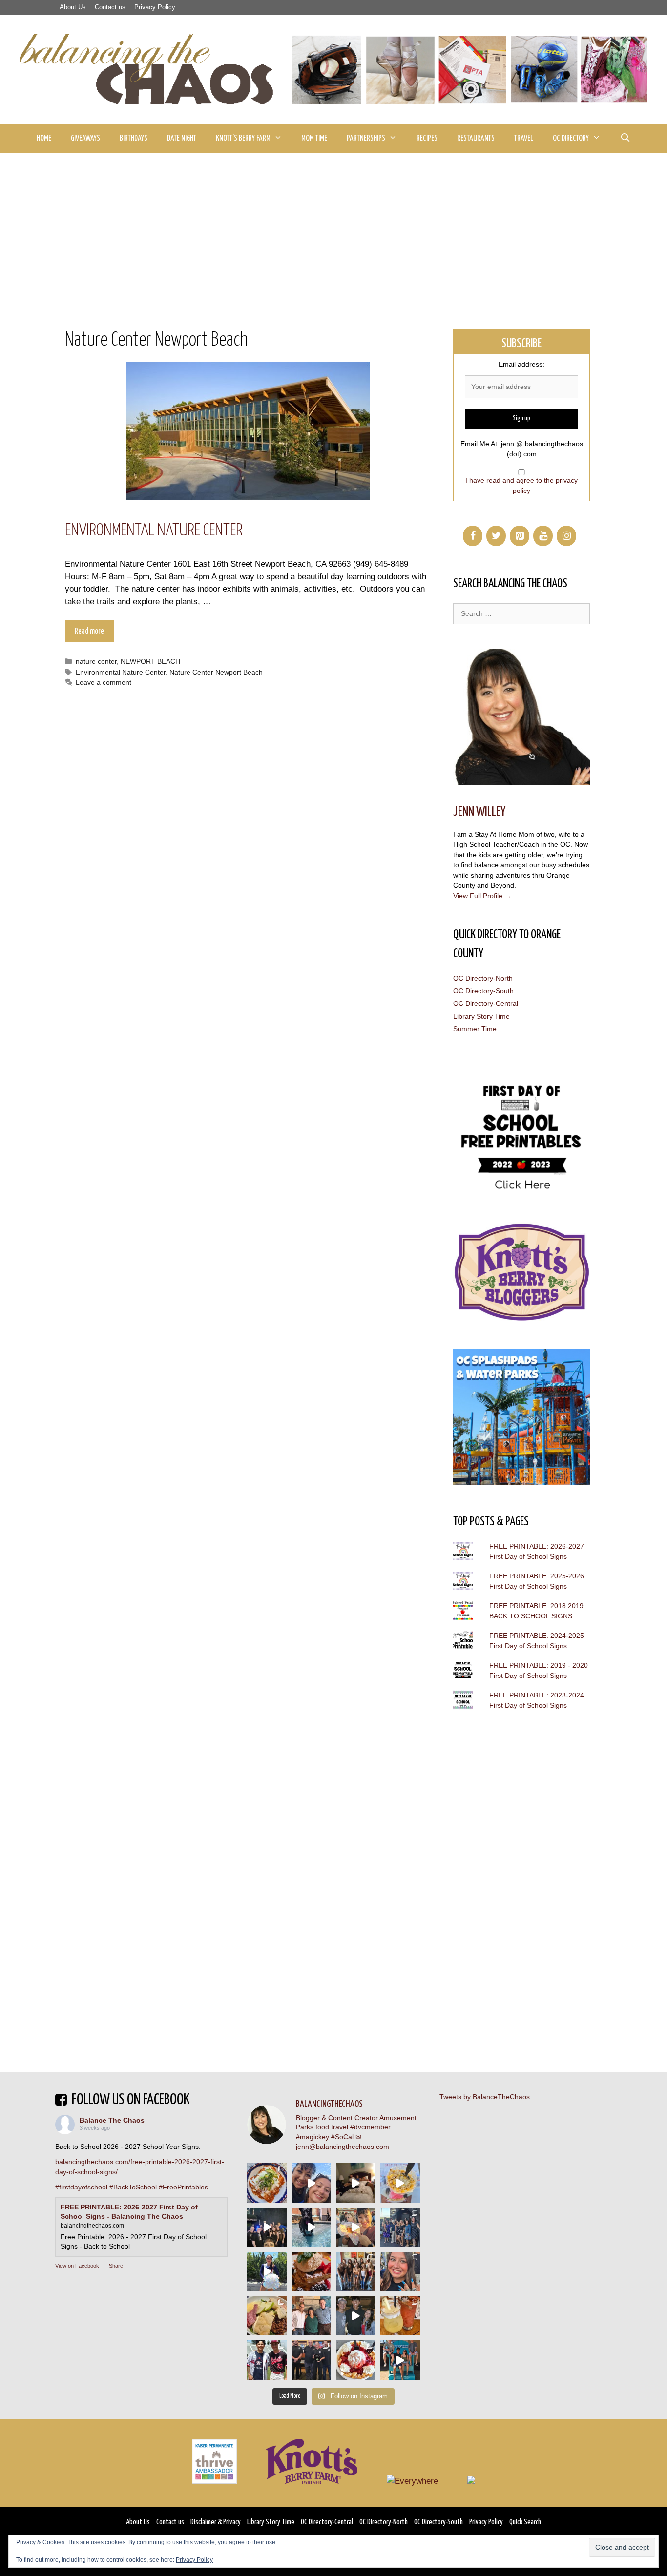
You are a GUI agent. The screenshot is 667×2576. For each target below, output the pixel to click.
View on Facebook (77, 2266)
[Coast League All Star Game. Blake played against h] (267, 2360)
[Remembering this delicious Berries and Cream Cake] (311, 2272)
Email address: (521, 364)
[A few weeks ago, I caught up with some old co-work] (311, 2316)
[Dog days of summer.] (311, 2227)
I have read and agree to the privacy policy (521, 485)
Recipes (427, 138)
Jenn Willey (479, 812)
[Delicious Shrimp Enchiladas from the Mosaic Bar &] (267, 2183)
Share (116, 2266)
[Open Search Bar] (625, 139)
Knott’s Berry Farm (243, 138)
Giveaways (85, 138)
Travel (524, 138)
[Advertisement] (333, 226)
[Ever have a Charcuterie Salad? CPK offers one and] (267, 2316)
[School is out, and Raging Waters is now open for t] (400, 2360)
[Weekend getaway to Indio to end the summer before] (356, 2183)
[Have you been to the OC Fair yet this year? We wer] (356, 2227)
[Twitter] (496, 536)
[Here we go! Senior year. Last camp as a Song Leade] (267, 2272)
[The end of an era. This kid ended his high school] (311, 2360)
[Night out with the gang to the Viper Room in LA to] (267, 2227)
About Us (73, 7)
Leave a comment (104, 682)
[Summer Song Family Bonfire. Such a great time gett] (311, 2183)
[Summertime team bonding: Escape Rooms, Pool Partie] (356, 2272)
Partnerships (366, 138)
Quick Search (525, 2522)
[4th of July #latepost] (356, 2316)
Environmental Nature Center (154, 531)
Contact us (110, 7)
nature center (96, 661)
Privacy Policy (155, 7)
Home (44, 138)
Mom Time (314, 138)
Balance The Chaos (112, 2120)
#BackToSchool (133, 2187)
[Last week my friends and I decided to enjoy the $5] (400, 2183)
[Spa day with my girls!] (400, 2316)
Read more (89, 631)
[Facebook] (473, 536)
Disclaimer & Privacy (216, 2522)
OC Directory (571, 138)
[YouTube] (543, 536)
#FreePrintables (183, 2187)
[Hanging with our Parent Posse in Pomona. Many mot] (400, 2227)
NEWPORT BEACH (150, 661)
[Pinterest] (520, 536)
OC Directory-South (483, 991)
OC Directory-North (483, 978)
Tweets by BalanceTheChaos (485, 2097)
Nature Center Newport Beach (216, 672)
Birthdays (134, 138)
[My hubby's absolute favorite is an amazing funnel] (356, 2360)
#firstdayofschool (81, 2187)
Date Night (182, 138)
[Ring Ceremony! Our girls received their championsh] (400, 2272)
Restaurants (476, 138)
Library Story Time (481, 1016)
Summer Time (475, 1029)
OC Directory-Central (486, 1003)
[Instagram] (566, 536)
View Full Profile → (482, 896)
